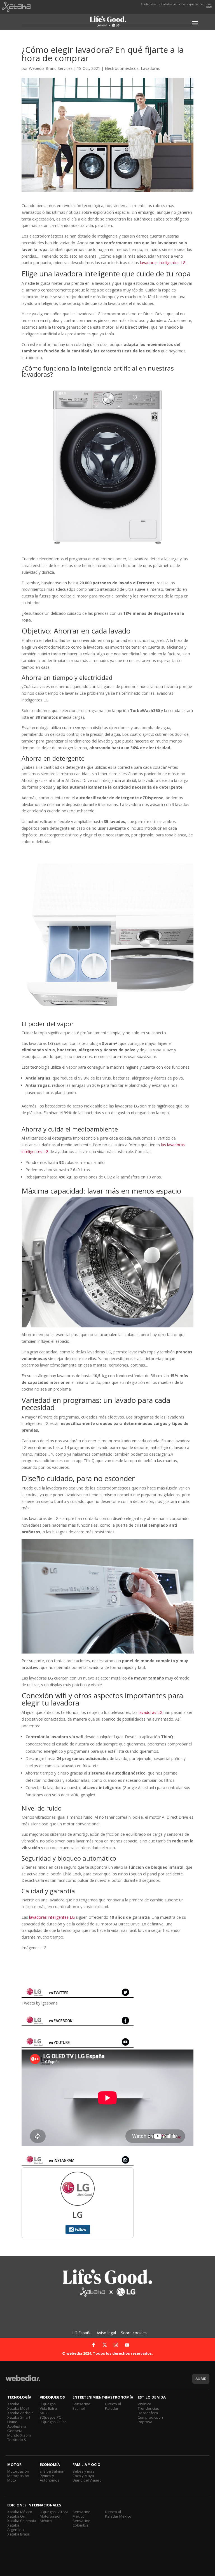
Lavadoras (150, 68)
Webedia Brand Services (51, 68)
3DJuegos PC (50, 2417)
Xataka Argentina (16, 2527)
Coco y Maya (83, 2476)
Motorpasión (18, 2471)
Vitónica (144, 2404)
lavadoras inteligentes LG (52, 1917)
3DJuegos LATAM (54, 2512)
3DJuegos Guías (53, 2422)
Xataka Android (20, 2413)
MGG (44, 2413)
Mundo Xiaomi (19, 2435)
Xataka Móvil (18, 2408)
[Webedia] (23, 2381)
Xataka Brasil (18, 2534)
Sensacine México (81, 2514)
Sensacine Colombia (81, 2523)
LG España (82, 2333)
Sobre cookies (134, 2333)
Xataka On (16, 2516)
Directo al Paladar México (118, 2514)
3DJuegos (48, 2404)
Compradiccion (150, 2417)
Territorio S (17, 2440)
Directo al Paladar (113, 2406)
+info (209, 7)
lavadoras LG (150, 1712)
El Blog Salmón (52, 2471)
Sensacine (81, 2404)
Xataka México (20, 2512)
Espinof (79, 2408)
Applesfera (17, 2426)
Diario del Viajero (87, 2480)
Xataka (13, 2404)
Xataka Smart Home (19, 2420)
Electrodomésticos (122, 68)
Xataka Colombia (22, 2521)
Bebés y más (83, 2471)
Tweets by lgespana (40, 2003)
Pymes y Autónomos (50, 2478)
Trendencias (148, 2408)
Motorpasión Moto (18, 2478)
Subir (201, 2379)
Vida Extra (48, 2408)
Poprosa (145, 2422)
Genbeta (15, 2431)
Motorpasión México (51, 2518)
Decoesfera (148, 2413)
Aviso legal (106, 2333)
